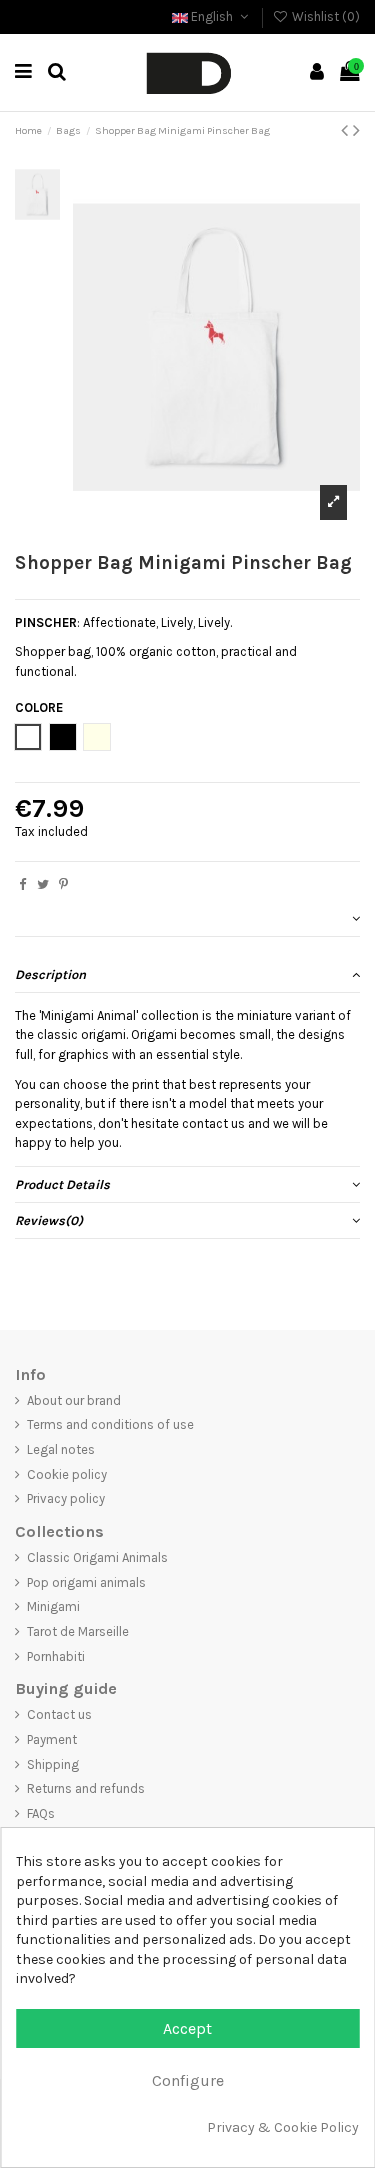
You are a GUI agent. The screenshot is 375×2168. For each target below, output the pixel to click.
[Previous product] (347, 130)
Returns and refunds (86, 1788)
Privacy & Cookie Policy (283, 2127)
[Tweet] (43, 884)
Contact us (59, 1714)
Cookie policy (67, 1474)
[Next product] (356, 130)
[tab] (187, 919)
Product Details (62, 1184)
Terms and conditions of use (110, 1424)
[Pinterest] (63, 884)
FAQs (41, 1813)
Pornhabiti (56, 1656)
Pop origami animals (86, 1582)
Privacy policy (66, 1498)
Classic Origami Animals (97, 1557)
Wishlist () (324, 16)
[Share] (22, 884)
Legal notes (61, 1449)
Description (50, 974)
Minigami (53, 1606)
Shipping (53, 1764)
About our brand (74, 1400)
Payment (52, 1739)
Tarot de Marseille (78, 1631)
